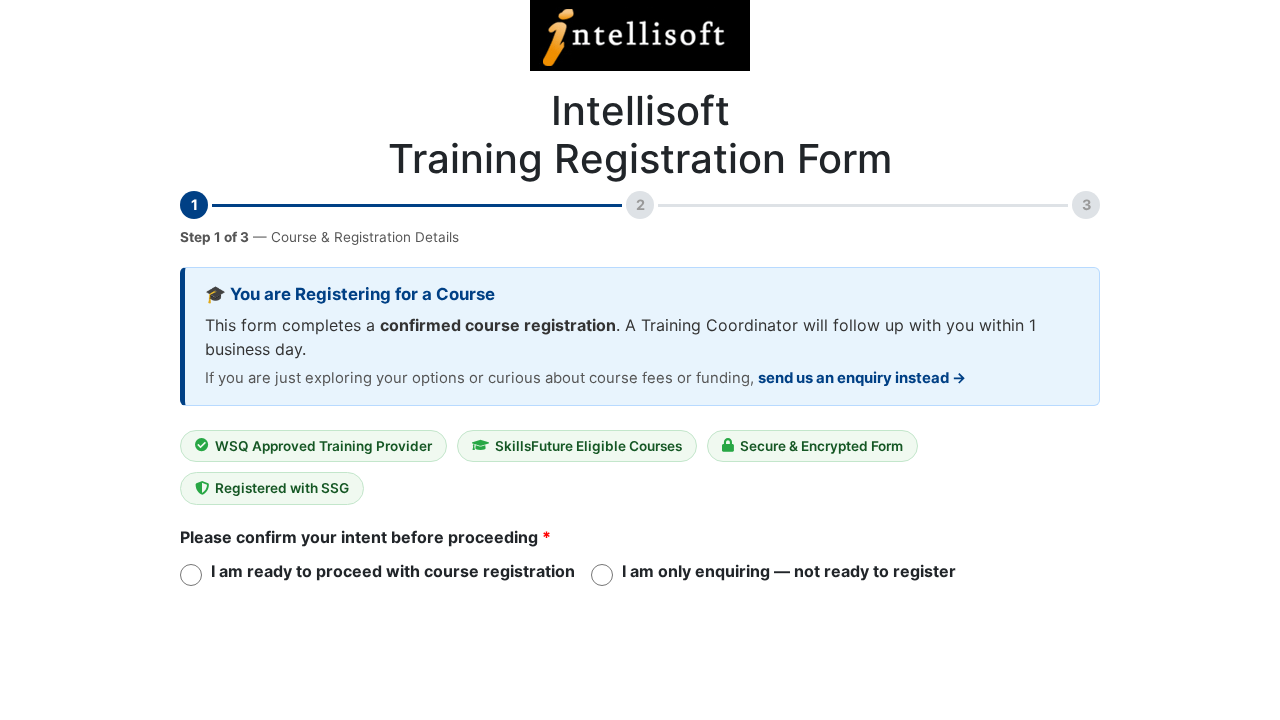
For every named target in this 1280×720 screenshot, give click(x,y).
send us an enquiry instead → (862, 378)
